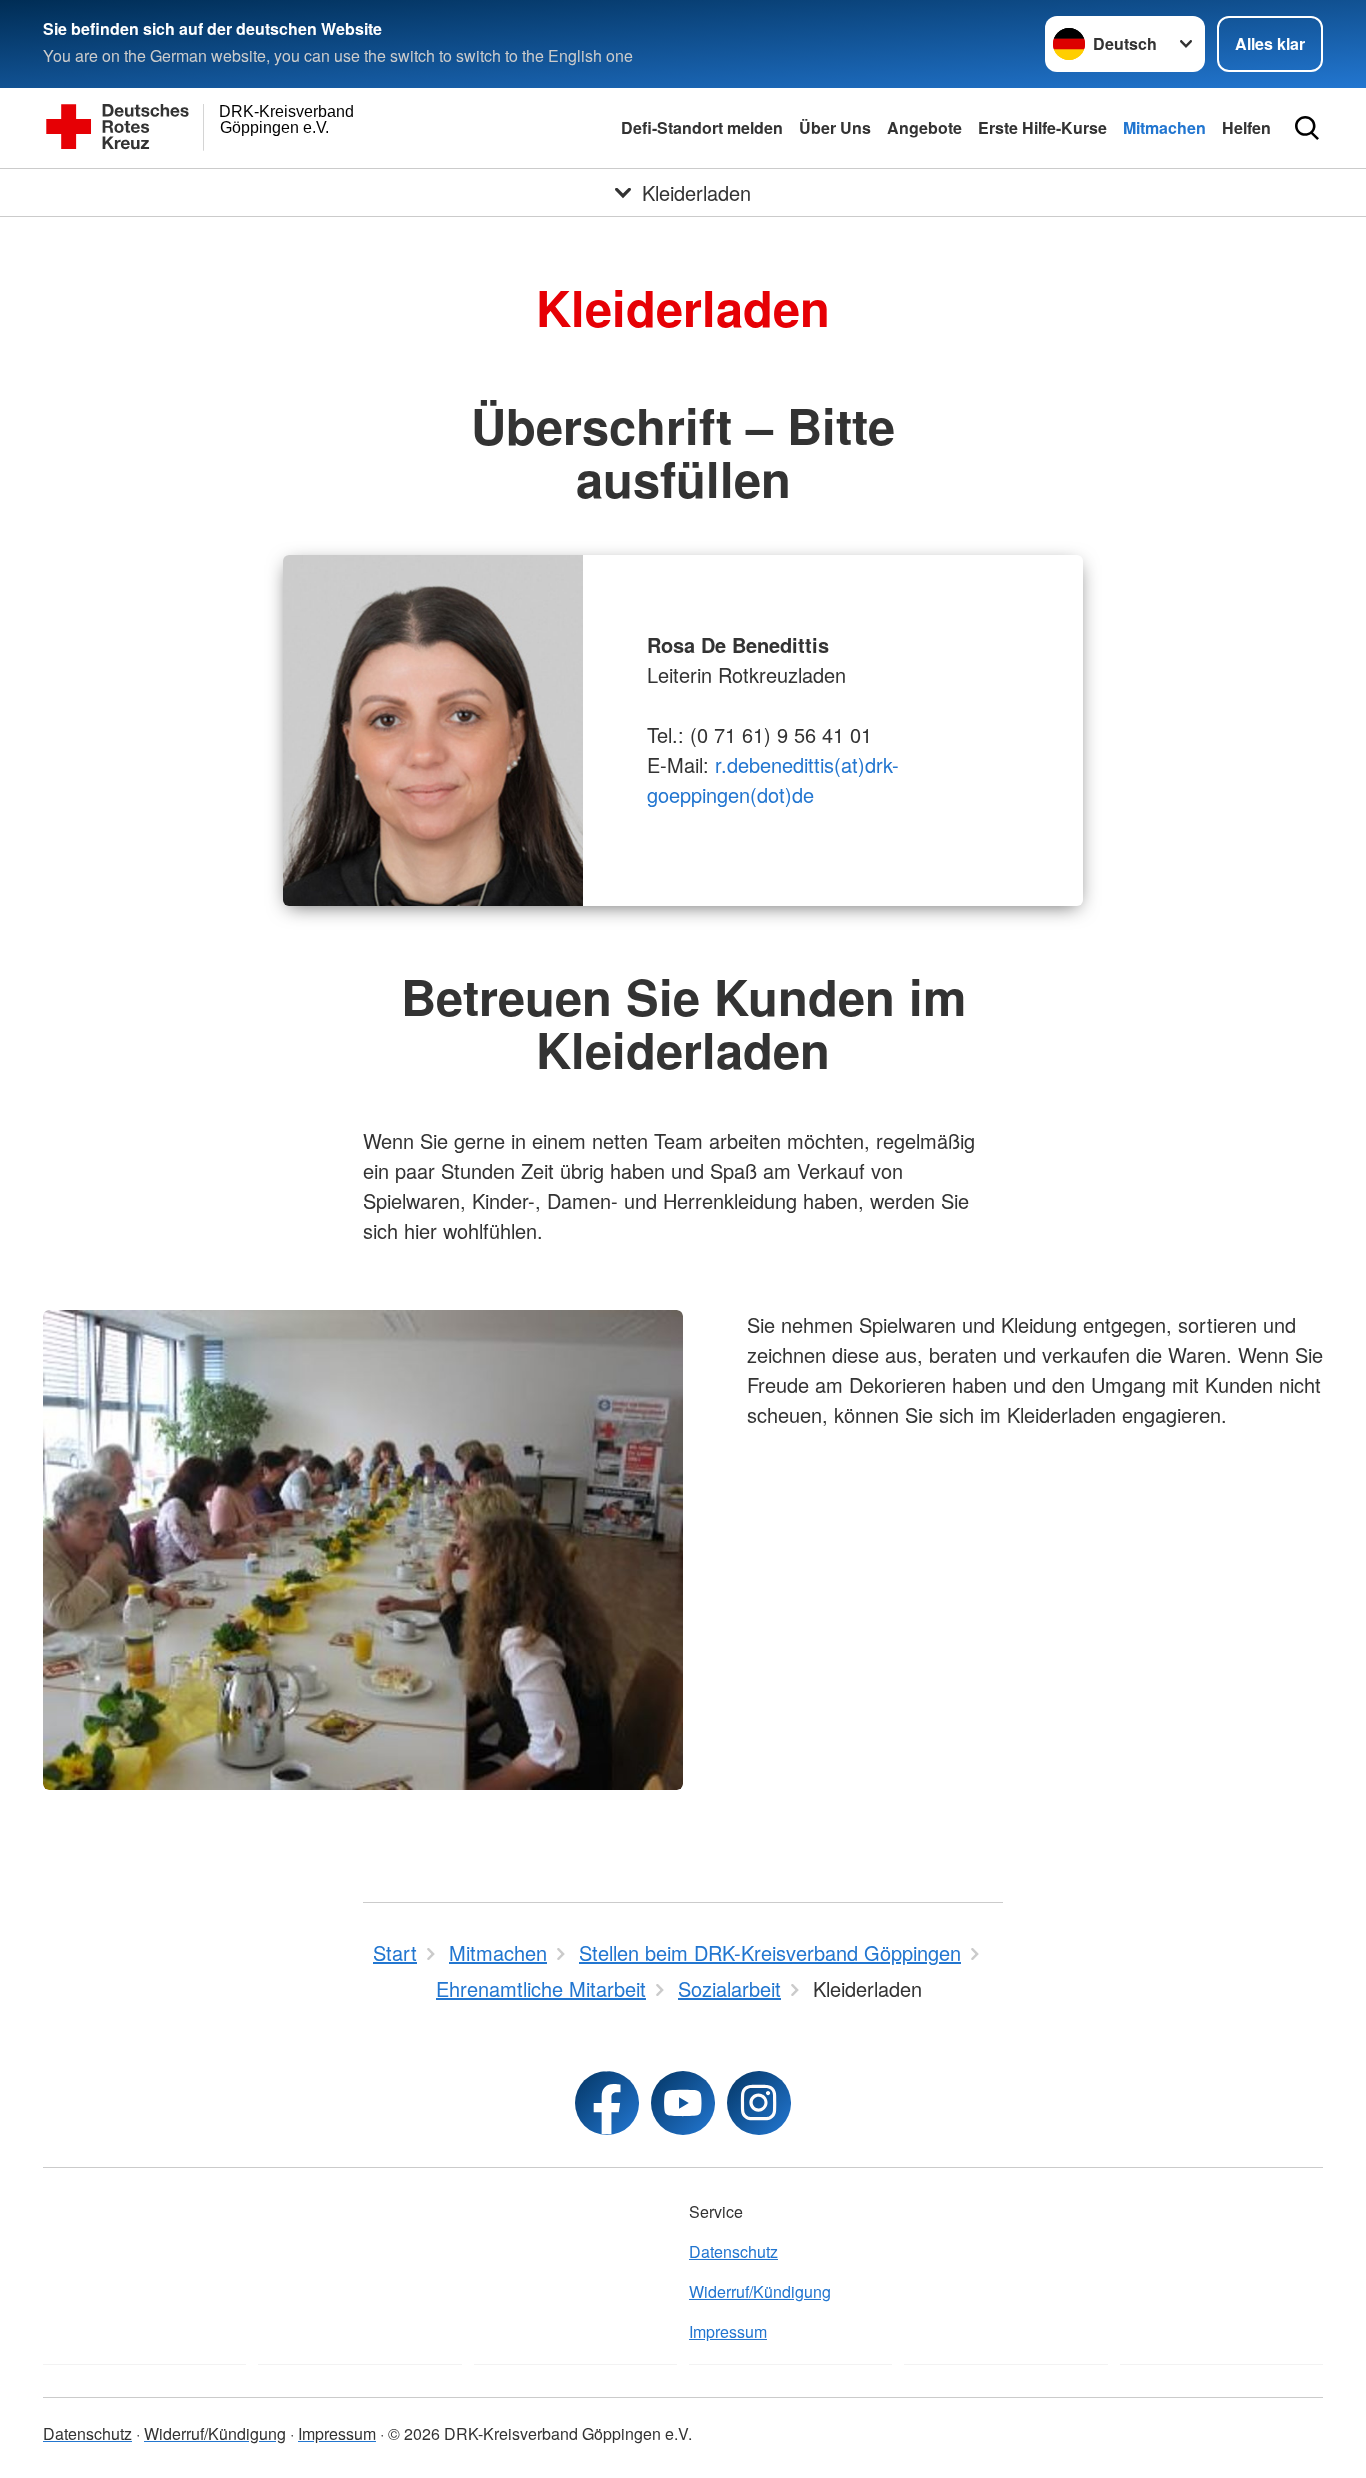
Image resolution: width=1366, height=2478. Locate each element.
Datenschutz (733, 2251)
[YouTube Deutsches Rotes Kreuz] (683, 2103)
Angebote (924, 127)
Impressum (728, 2331)
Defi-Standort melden (702, 127)
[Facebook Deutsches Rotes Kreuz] (607, 2103)
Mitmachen (1164, 127)
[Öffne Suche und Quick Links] (1307, 128)
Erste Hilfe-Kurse (1042, 127)
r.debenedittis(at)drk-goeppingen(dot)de (773, 779)
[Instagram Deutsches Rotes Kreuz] (759, 2103)
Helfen (1246, 127)
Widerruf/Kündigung (760, 2291)
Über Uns (835, 127)
